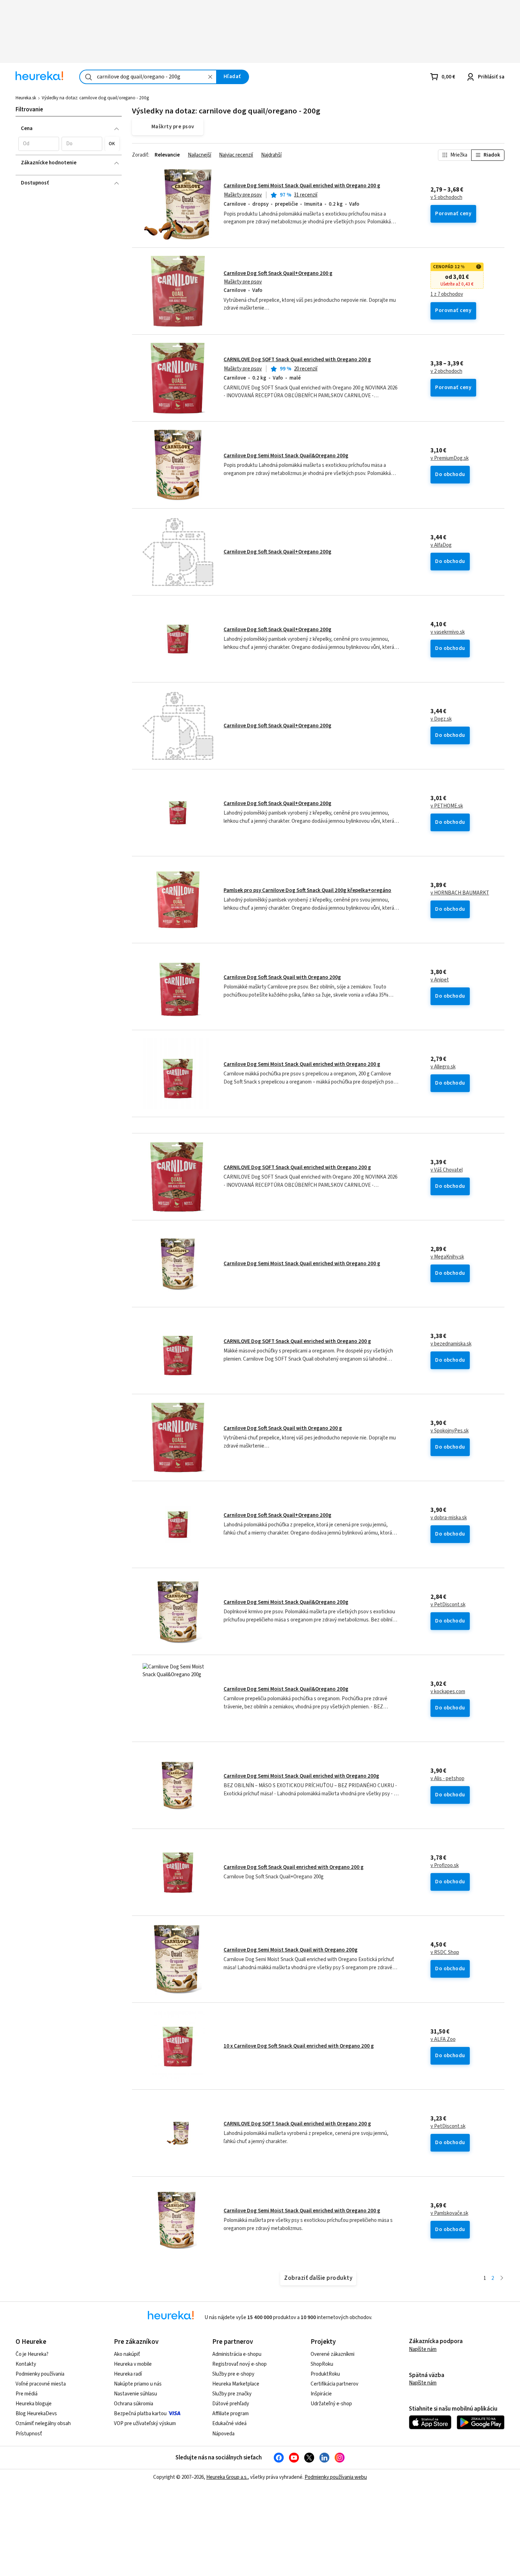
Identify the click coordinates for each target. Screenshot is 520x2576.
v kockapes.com (448, 1692)
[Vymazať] (210, 77)
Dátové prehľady (231, 2404)
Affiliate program (230, 2414)
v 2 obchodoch (446, 371)
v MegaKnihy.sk (447, 1257)
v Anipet (440, 980)
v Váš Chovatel (447, 1170)
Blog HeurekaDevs (36, 2414)
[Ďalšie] (502, 2279)
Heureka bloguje (34, 2404)
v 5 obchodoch (446, 198)
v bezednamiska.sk (451, 1344)
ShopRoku (322, 2364)
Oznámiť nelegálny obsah (43, 2424)
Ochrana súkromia (134, 2404)
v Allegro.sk (443, 1067)
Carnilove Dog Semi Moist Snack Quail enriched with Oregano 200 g (302, 186)
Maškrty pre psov (243, 195)
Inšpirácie (321, 2394)
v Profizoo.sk (445, 1866)
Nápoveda (223, 2434)
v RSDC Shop (445, 1953)
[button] (39, 144)
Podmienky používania (40, 2374)
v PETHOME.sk (447, 806)
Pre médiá (27, 2394)
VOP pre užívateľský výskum (145, 2424)
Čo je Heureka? (32, 2354)
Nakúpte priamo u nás (138, 2384)
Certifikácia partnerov (334, 2384)
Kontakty (26, 2364)
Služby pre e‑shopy (233, 2374)
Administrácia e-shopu (237, 2354)
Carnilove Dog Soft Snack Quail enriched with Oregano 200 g (294, 1867)
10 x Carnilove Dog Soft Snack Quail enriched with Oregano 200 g (299, 2046)
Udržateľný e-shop (331, 2404)
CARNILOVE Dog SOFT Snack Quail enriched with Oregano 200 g (297, 360)
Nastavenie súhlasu (135, 2394)
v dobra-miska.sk (449, 1518)
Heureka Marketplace (236, 2384)
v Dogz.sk (441, 719)
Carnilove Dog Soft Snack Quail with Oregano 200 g (283, 1428)
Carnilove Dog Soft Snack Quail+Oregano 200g (278, 552)
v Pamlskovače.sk (449, 2213)
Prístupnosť (29, 2434)
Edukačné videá (229, 2424)
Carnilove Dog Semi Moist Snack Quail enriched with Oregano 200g (301, 1776)
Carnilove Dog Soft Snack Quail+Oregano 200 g (278, 273)
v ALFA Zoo (443, 2040)
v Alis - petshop (447, 1779)
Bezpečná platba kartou (140, 2414)
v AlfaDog (441, 545)
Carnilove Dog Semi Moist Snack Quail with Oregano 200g (291, 1950)
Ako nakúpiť (127, 2354)
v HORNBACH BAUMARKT (460, 893)
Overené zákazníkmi (333, 2354)
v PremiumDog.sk (450, 458)
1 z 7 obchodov (447, 294)
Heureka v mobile (133, 2364)
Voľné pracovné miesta (41, 2384)
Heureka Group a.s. (227, 2477)
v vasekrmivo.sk (448, 632)
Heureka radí (128, 2374)
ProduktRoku (325, 2374)
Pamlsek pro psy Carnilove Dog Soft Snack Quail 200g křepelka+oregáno (307, 890)
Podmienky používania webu (336, 2477)
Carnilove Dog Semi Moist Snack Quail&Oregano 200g (286, 456)
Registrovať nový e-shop (239, 2364)
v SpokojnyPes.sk (450, 1431)
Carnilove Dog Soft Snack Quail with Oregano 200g (282, 977)
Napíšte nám (423, 2349)
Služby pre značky (232, 2394)
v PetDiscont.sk (448, 1605)
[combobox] (148, 77)
